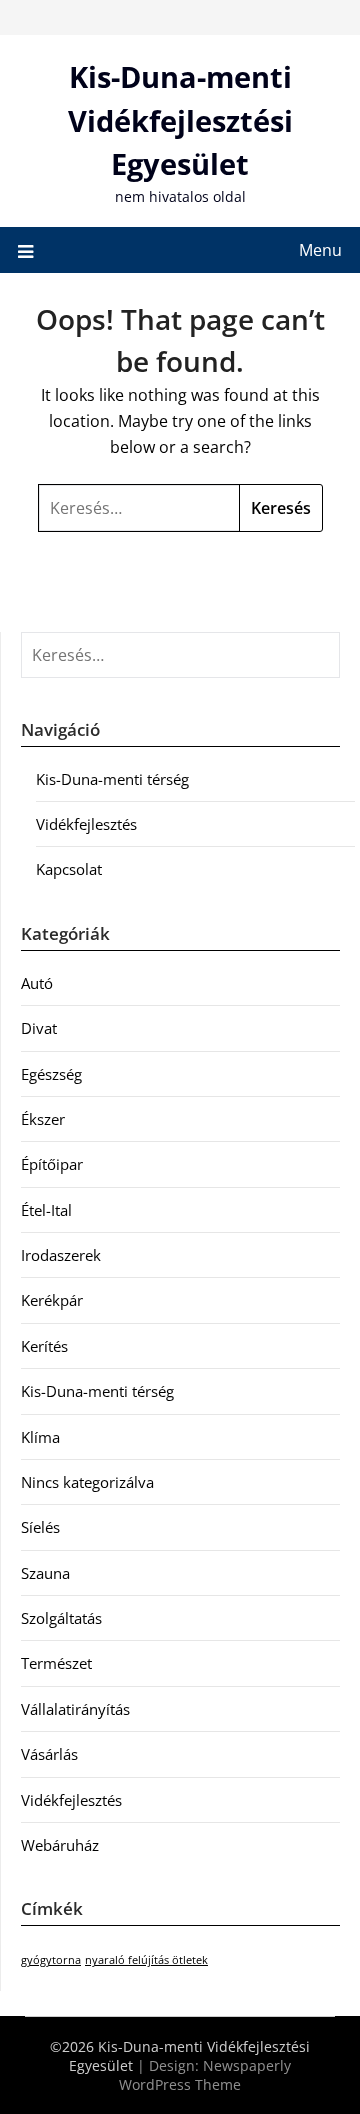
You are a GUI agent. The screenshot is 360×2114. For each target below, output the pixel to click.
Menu (320, 250)
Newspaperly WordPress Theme (205, 2075)
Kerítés (44, 1346)
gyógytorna (51, 1960)
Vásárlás (49, 1754)
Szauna (45, 1573)
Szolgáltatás (61, 1618)
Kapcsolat (69, 869)
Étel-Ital (46, 1210)
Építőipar (52, 1164)
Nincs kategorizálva (87, 1482)
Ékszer (43, 1119)
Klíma (40, 1437)
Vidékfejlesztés (86, 824)
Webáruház (60, 1845)
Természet (56, 1663)
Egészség (51, 1074)
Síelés (40, 1527)
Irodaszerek (61, 1255)
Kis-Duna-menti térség (112, 779)
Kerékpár (52, 1300)
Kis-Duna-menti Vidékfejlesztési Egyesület (180, 120)
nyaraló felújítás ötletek (146, 1960)
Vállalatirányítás (75, 1709)
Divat (39, 1028)
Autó (37, 983)
